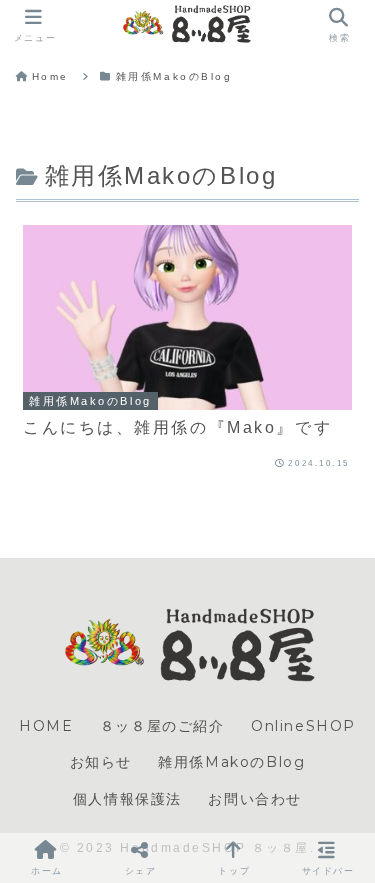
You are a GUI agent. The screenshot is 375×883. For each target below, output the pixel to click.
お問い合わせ (255, 799)
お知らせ (101, 762)
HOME (46, 726)
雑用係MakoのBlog (231, 762)
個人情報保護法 (127, 799)
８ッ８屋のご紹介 (162, 726)
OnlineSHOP (303, 726)
